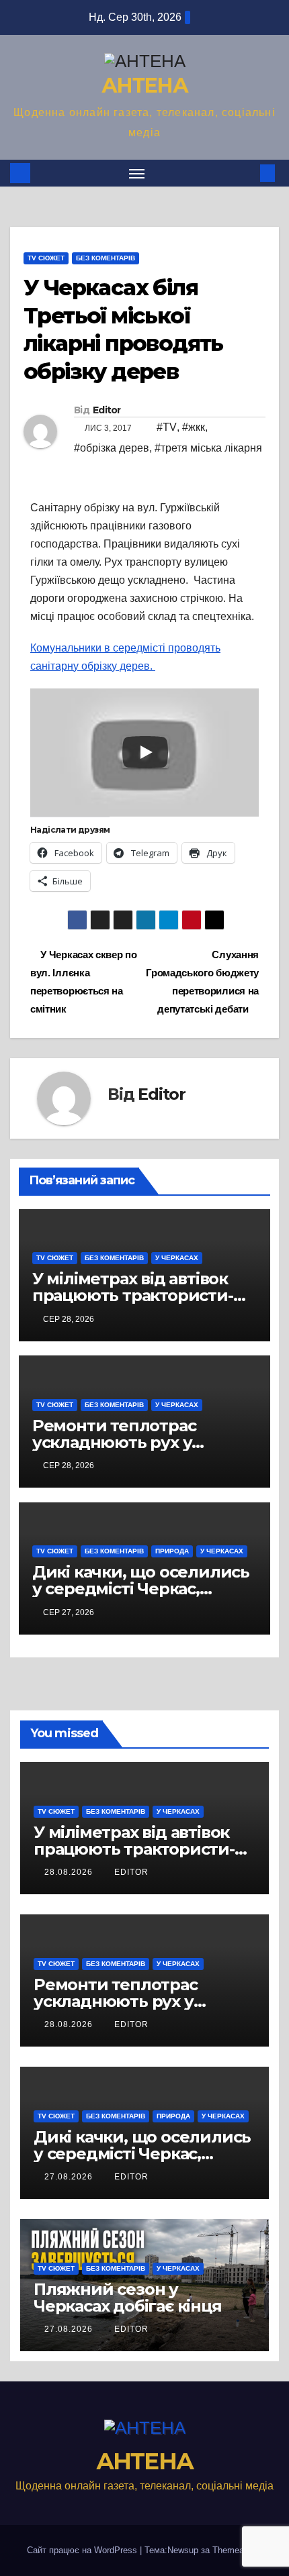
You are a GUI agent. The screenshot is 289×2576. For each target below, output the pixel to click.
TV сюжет (46, 258)
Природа (172, 1551)
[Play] (145, 752)
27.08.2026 (70, 2177)
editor (131, 1872)
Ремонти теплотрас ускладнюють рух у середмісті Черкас (114, 1442)
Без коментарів (106, 258)
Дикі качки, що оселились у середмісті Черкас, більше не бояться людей (141, 1589)
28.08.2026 (70, 1872)
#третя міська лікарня (208, 448)
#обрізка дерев (112, 448)
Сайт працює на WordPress (83, 2550)
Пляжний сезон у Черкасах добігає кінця (128, 2298)
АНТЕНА (144, 86)
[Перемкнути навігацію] (137, 173)
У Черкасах (177, 1258)
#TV (167, 427)
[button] (247, 173)
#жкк (194, 427)
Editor (107, 410)
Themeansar (236, 2550)
